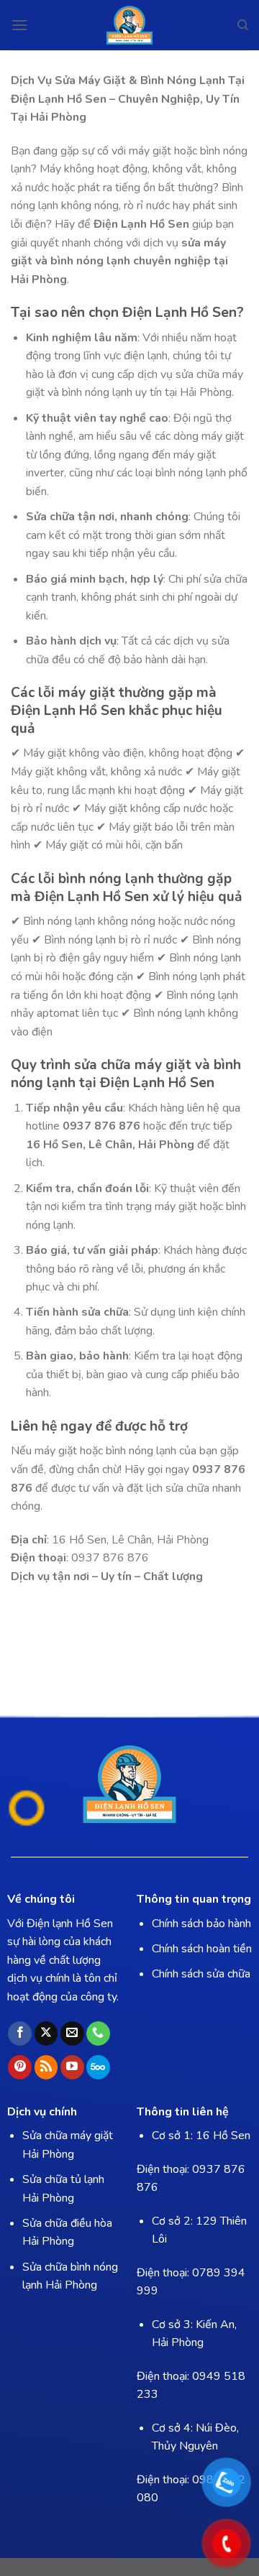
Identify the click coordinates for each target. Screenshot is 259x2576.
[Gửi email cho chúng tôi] (72, 2033)
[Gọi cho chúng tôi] (98, 2033)
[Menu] (19, 25)
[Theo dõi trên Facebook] (20, 2033)
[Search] (243, 25)
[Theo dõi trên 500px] (98, 2067)
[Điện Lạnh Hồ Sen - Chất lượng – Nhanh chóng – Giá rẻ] (129, 25)
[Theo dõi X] (46, 2033)
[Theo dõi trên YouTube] (72, 2067)
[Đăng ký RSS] (46, 2067)
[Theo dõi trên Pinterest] (20, 2067)
